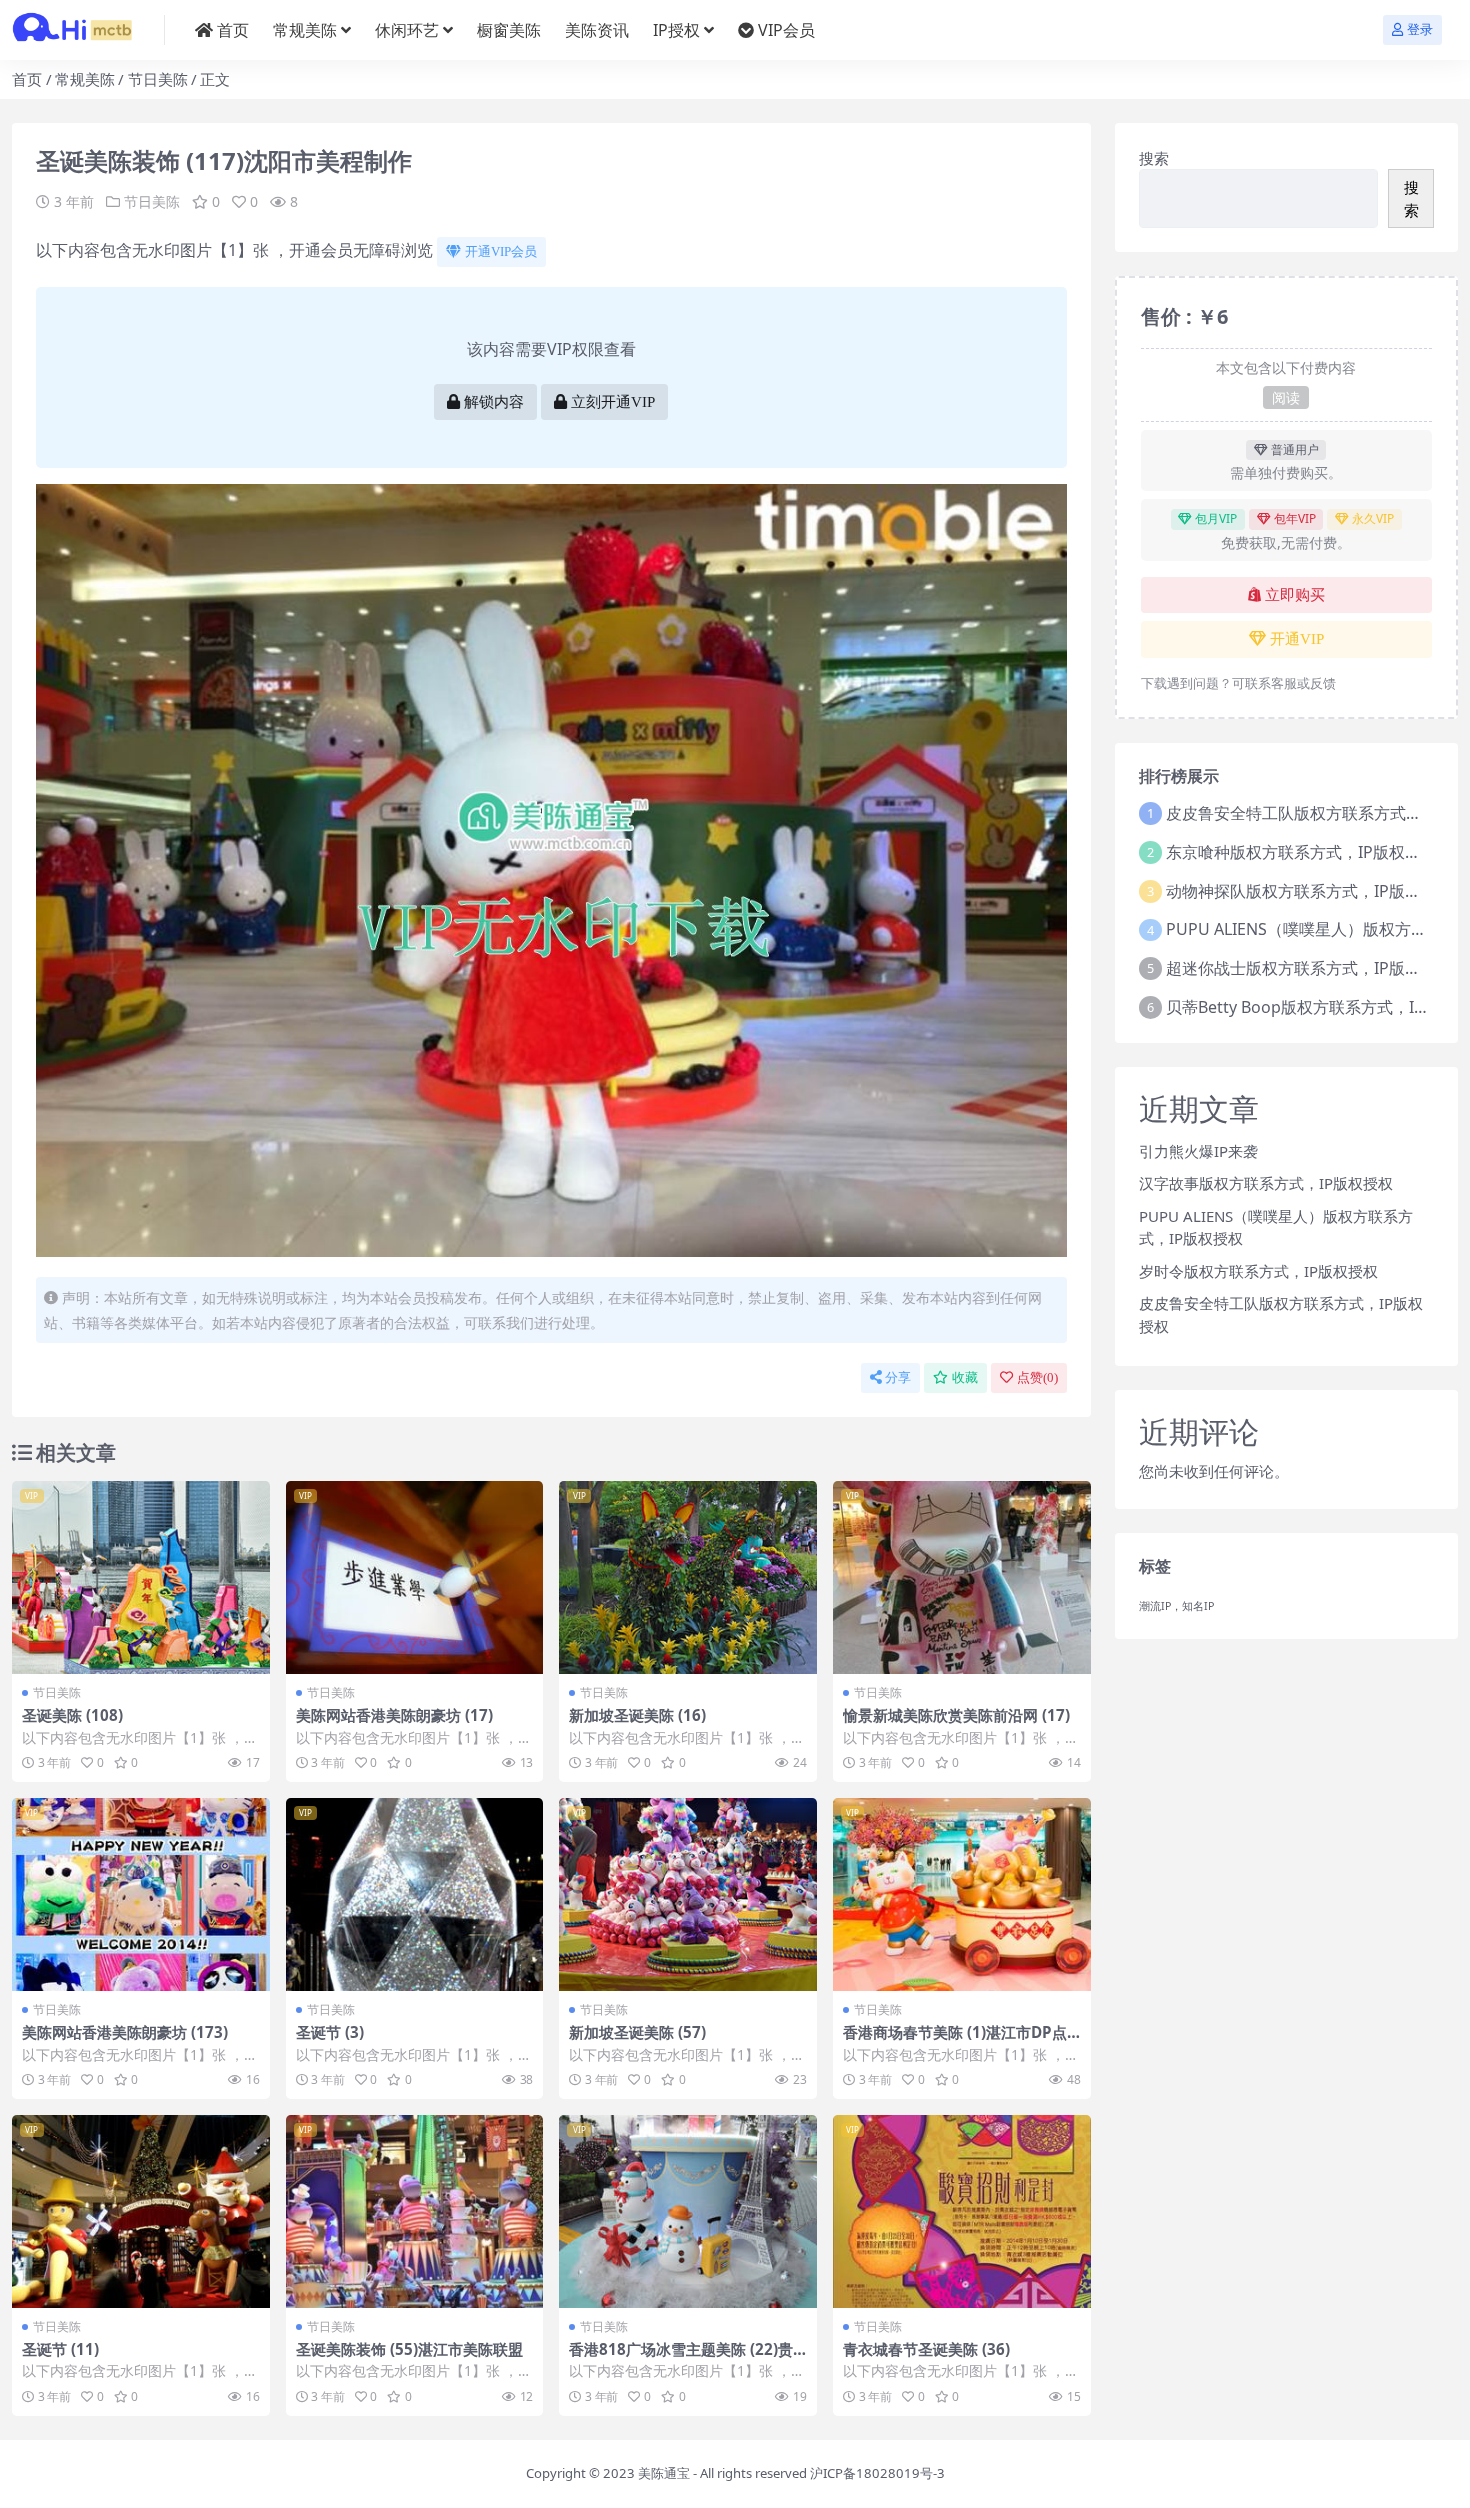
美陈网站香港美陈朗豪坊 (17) (394, 1715)
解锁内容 (494, 402)
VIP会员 (786, 30)
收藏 (965, 1377)
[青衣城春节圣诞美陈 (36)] (962, 2211)
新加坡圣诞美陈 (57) (637, 2032)
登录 (1420, 29)
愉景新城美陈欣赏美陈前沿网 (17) (956, 1715)
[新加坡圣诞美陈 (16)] (688, 1577)
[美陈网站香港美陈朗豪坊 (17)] (415, 1577)
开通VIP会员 (501, 251)
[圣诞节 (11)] (141, 2211)
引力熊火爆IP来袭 (1198, 1151)
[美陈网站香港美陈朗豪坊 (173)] (141, 1894)
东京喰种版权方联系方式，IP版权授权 (1301, 852)
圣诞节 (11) (60, 2349)
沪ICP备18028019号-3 (877, 2473)
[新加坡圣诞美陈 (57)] (688, 1894)
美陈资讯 (597, 30)
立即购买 (1295, 595)
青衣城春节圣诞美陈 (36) (926, 2349)
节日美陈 (158, 79)
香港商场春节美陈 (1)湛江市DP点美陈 (955, 2041)
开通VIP (1297, 639)
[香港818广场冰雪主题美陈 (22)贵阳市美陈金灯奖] (688, 2211)
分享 (898, 1377)
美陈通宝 (664, 2473)
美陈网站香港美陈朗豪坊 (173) (125, 2032)
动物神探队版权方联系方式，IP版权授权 (1309, 891)
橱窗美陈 (509, 30)
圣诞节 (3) (330, 2032)
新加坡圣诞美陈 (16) (637, 1715)
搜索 (1154, 158)
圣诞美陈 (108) (72, 1715)
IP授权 (676, 30)
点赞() (1037, 1377)
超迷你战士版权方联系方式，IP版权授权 (1309, 968)
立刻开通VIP (613, 402)
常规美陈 (305, 30)
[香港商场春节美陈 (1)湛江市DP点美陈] (962, 1894)
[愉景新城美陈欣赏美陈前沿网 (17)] (962, 1577)
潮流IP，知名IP (1176, 1606)
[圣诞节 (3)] (415, 1894)
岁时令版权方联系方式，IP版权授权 (1258, 1271)
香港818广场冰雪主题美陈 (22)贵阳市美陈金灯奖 (681, 2358)
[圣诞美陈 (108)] (141, 1577)
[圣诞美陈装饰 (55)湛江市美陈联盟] (415, 2211)
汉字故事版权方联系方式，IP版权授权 (1266, 1183)
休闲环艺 (407, 30)
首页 (233, 30)
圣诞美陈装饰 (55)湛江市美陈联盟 (409, 2349)
